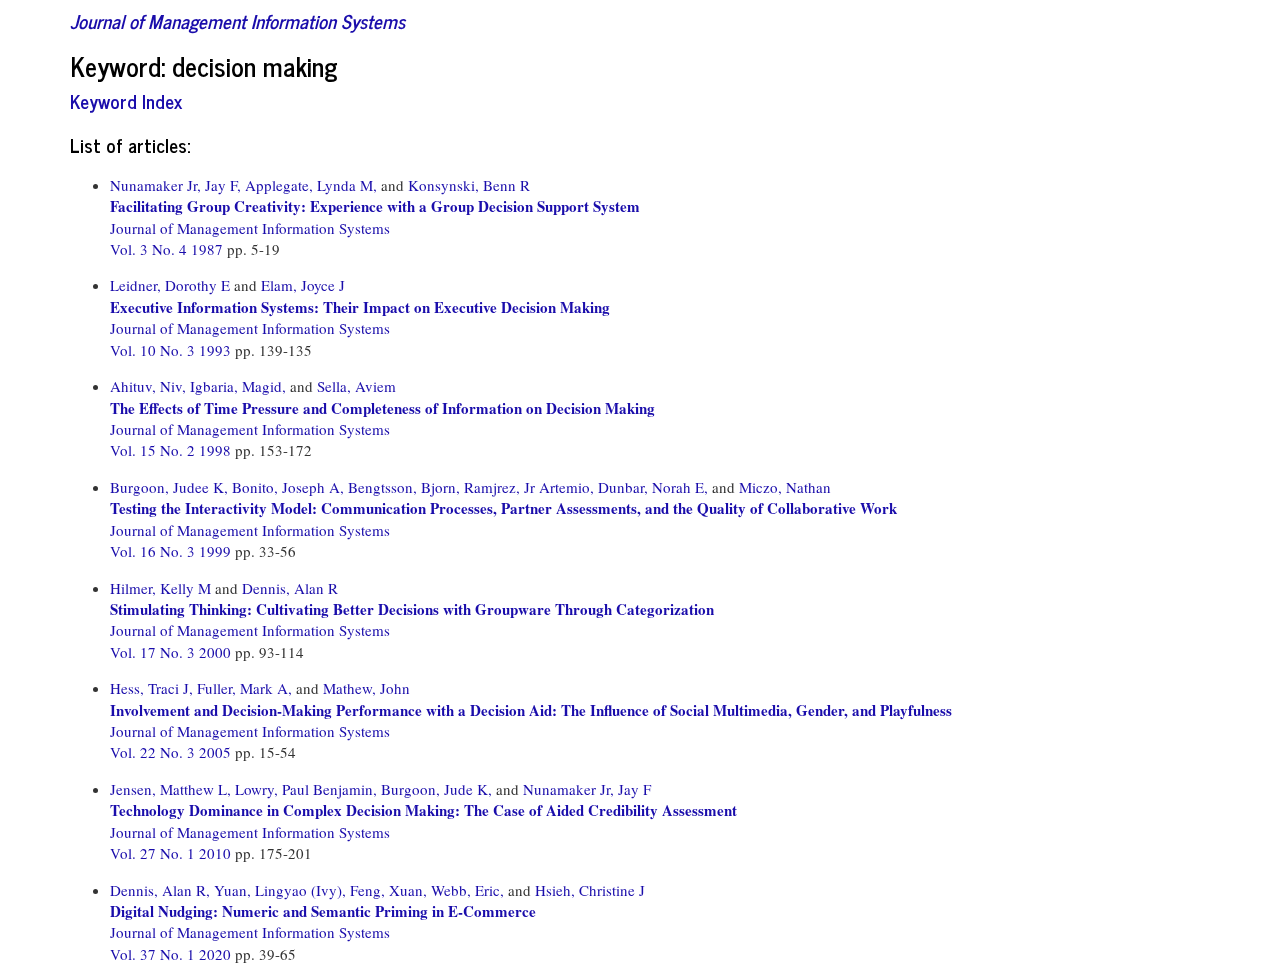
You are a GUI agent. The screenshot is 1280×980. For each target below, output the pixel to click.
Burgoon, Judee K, (169, 487)
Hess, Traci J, (151, 688)
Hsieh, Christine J (590, 890)
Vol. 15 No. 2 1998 (172, 450)
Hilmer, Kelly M (160, 588)
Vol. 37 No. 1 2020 (172, 954)
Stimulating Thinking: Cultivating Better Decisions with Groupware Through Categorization (412, 609)
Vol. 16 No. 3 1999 (172, 551)
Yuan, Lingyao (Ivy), (280, 890)
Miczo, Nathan (785, 487)
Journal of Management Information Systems (237, 20)
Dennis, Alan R (290, 588)
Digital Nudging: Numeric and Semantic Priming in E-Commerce (323, 911)
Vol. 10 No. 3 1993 (172, 350)
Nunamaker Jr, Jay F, (175, 185)
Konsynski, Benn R (469, 185)
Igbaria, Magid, (238, 386)
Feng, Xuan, (388, 890)
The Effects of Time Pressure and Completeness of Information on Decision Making (382, 408)
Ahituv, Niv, (148, 386)
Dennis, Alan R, (160, 890)
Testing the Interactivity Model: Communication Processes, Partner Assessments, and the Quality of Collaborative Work (503, 508)
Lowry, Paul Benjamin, (306, 789)
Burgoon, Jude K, (436, 789)
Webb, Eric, (467, 890)
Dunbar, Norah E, (653, 487)
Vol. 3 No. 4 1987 (168, 249)
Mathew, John (366, 688)
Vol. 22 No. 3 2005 (172, 752)
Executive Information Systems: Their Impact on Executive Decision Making (360, 307)
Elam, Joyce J (303, 285)
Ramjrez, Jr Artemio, (529, 487)
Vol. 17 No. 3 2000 (172, 652)
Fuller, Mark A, (244, 688)
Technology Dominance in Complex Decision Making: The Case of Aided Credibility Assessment (423, 810)
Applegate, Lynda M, (311, 185)
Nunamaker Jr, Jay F (587, 789)
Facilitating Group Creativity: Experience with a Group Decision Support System (375, 206)
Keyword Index (126, 100)
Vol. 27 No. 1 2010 (172, 853)
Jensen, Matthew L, (170, 789)
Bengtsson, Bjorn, (404, 487)
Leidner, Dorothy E (170, 285)
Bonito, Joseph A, (288, 487)
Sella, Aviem (356, 386)
